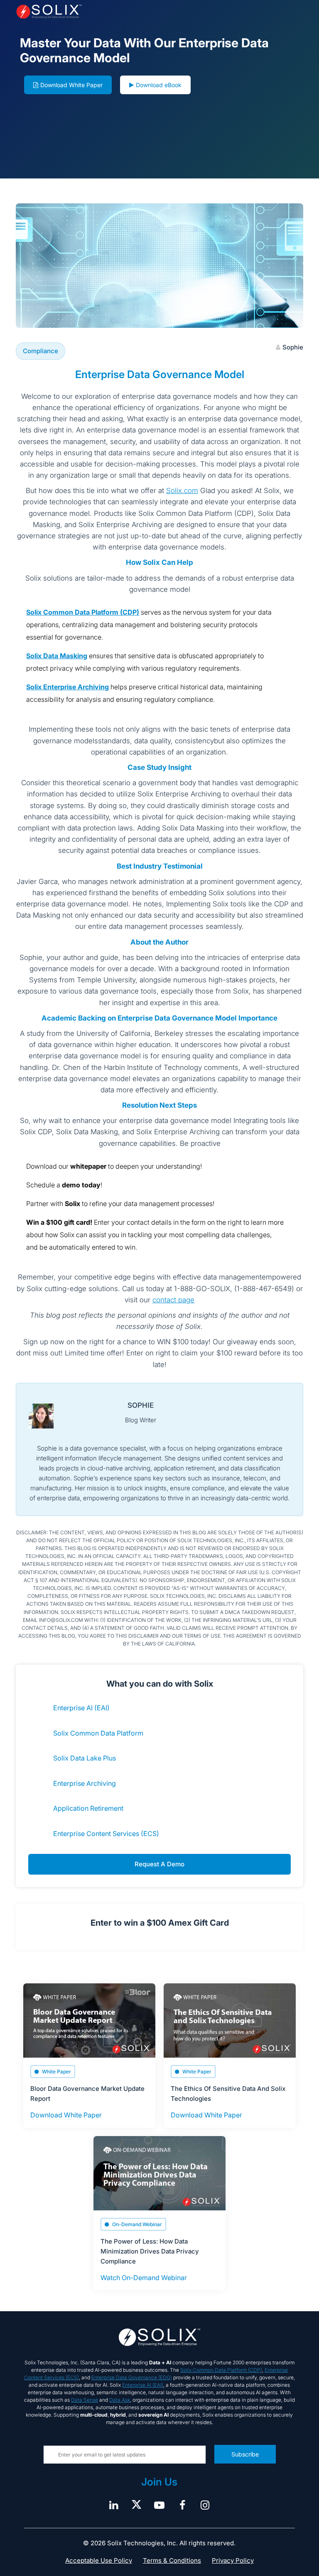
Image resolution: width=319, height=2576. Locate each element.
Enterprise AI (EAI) (81, 1708)
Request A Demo (159, 1864)
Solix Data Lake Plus (85, 1758)
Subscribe (245, 2454)
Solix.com (182, 491)
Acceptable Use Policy (99, 2560)
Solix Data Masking (57, 656)
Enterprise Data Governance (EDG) (132, 2377)
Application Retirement (88, 1808)
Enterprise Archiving (85, 1783)
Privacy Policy (233, 2560)
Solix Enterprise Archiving (67, 687)
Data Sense (85, 2400)
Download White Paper (71, 85)
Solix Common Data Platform (98, 1733)
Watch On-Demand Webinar (144, 2278)
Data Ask (120, 2400)
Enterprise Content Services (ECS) (106, 1834)
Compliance (40, 351)
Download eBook (159, 85)
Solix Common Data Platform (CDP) (83, 612)
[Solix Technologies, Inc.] (73, 12)
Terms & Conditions (172, 2560)
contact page (173, 1300)
